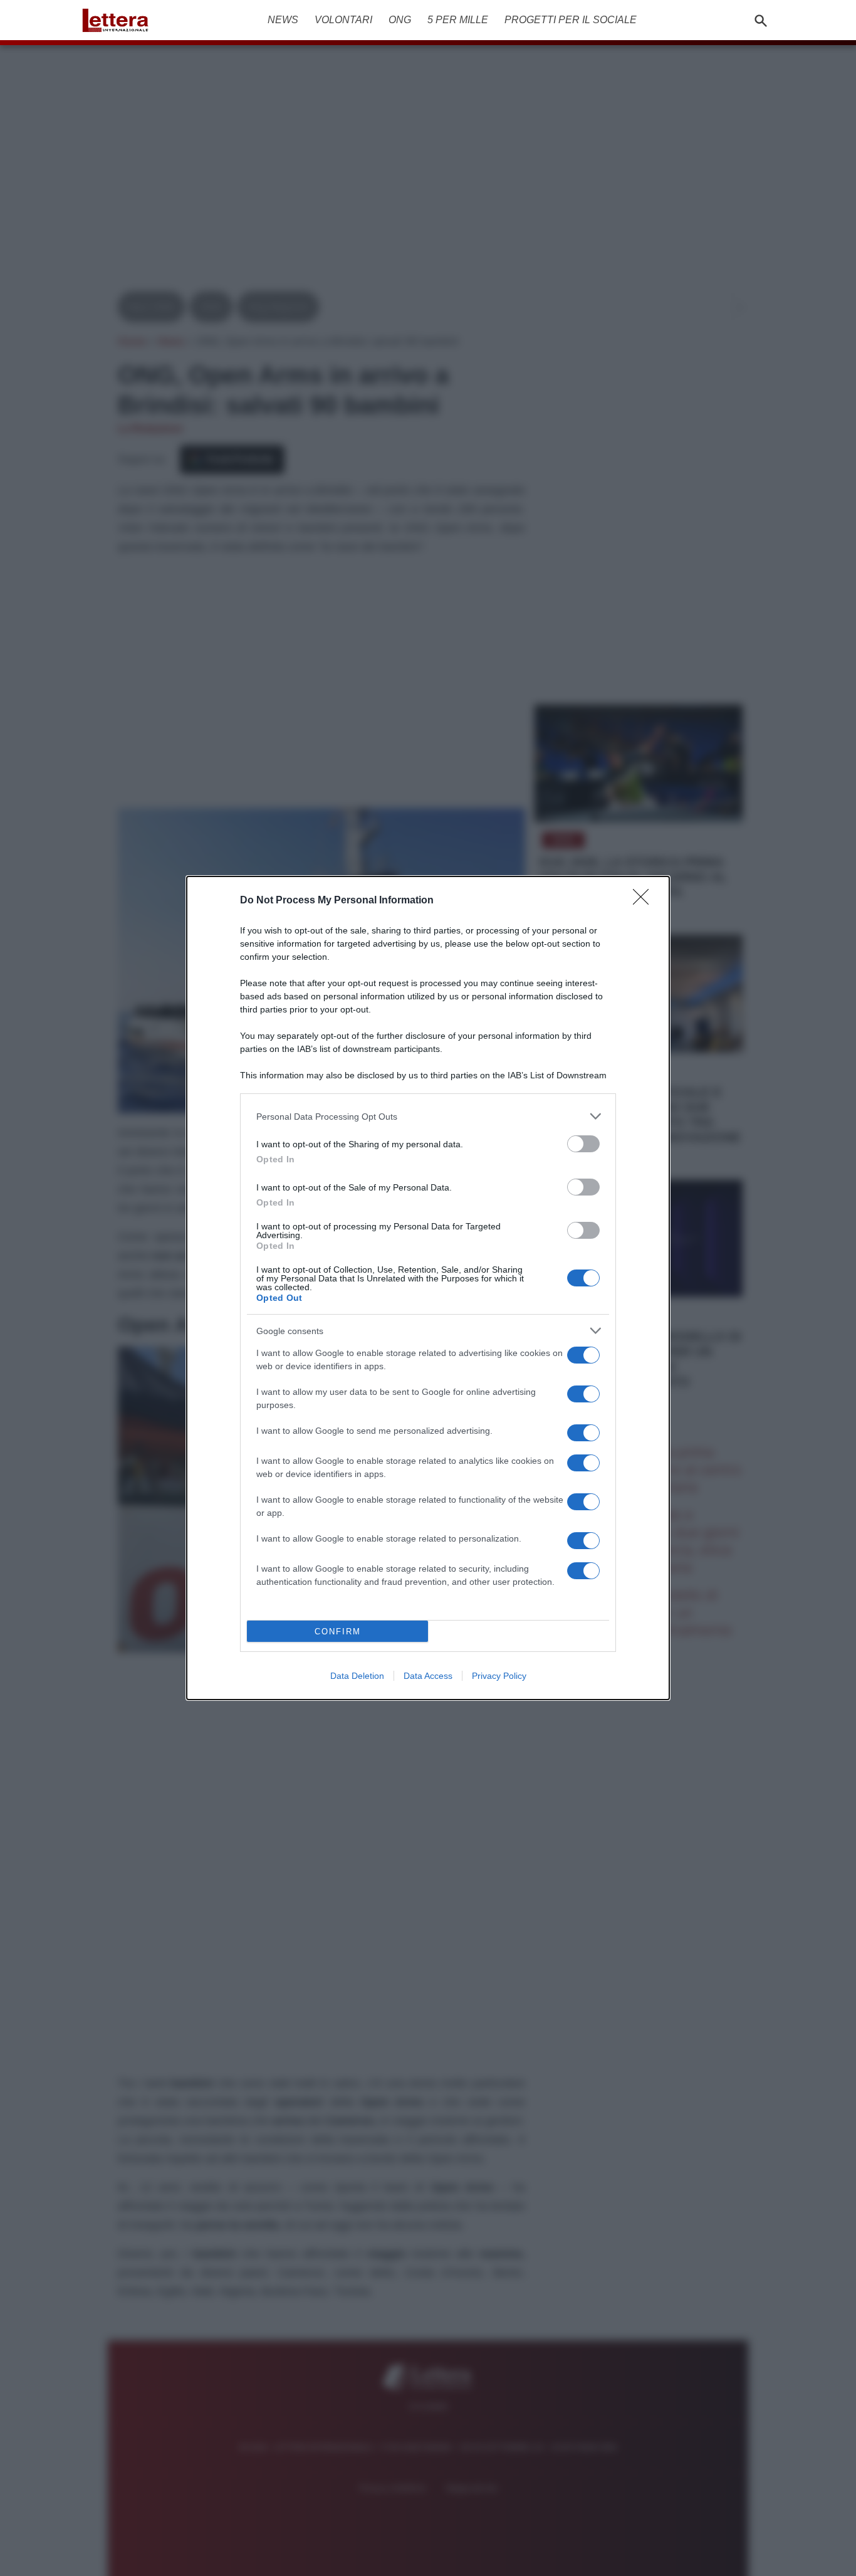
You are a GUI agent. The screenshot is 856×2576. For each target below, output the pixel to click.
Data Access (428, 1676)
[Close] (645, 901)
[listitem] (428, 1116)
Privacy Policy (499, 1676)
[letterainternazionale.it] (119, 20)
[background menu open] (91, 43)
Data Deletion (357, 1676)
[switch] (583, 1144)
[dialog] (428, 1288)
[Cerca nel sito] (761, 20)
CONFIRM (338, 1632)
